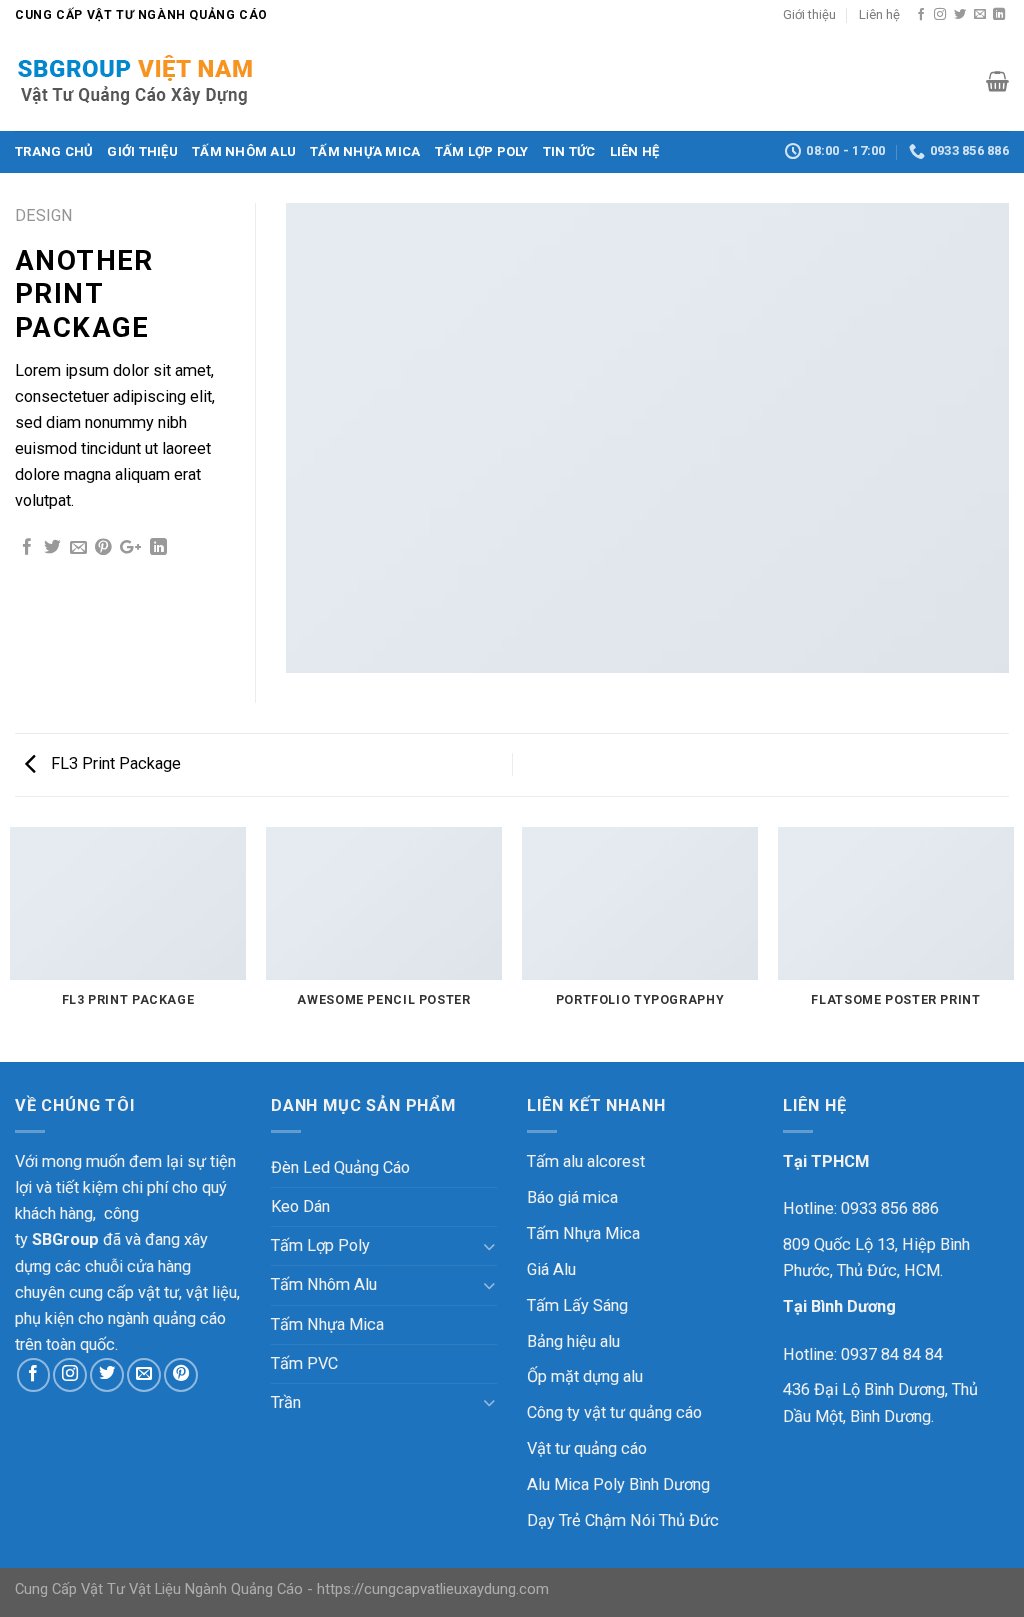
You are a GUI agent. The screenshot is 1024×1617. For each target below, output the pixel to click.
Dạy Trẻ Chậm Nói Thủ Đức (623, 1520)
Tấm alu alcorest (586, 1161)
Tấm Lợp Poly (482, 151)
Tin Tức (569, 151)
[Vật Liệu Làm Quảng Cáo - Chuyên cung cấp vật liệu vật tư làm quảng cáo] (152, 81)
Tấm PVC (304, 1363)
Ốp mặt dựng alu (585, 1376)
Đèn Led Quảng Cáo (340, 1167)
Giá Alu (551, 1269)
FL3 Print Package (114, 763)
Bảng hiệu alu (573, 1341)
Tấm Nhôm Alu (244, 151)
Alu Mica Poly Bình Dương (618, 1484)
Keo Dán (300, 1206)
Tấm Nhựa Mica (365, 151)
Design (44, 215)
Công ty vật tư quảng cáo (614, 1412)
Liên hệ (879, 14)
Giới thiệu (809, 14)
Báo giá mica (572, 1197)
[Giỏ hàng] (997, 81)
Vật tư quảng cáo (587, 1448)
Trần (286, 1402)
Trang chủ (54, 151)
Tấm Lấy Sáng (577, 1305)
